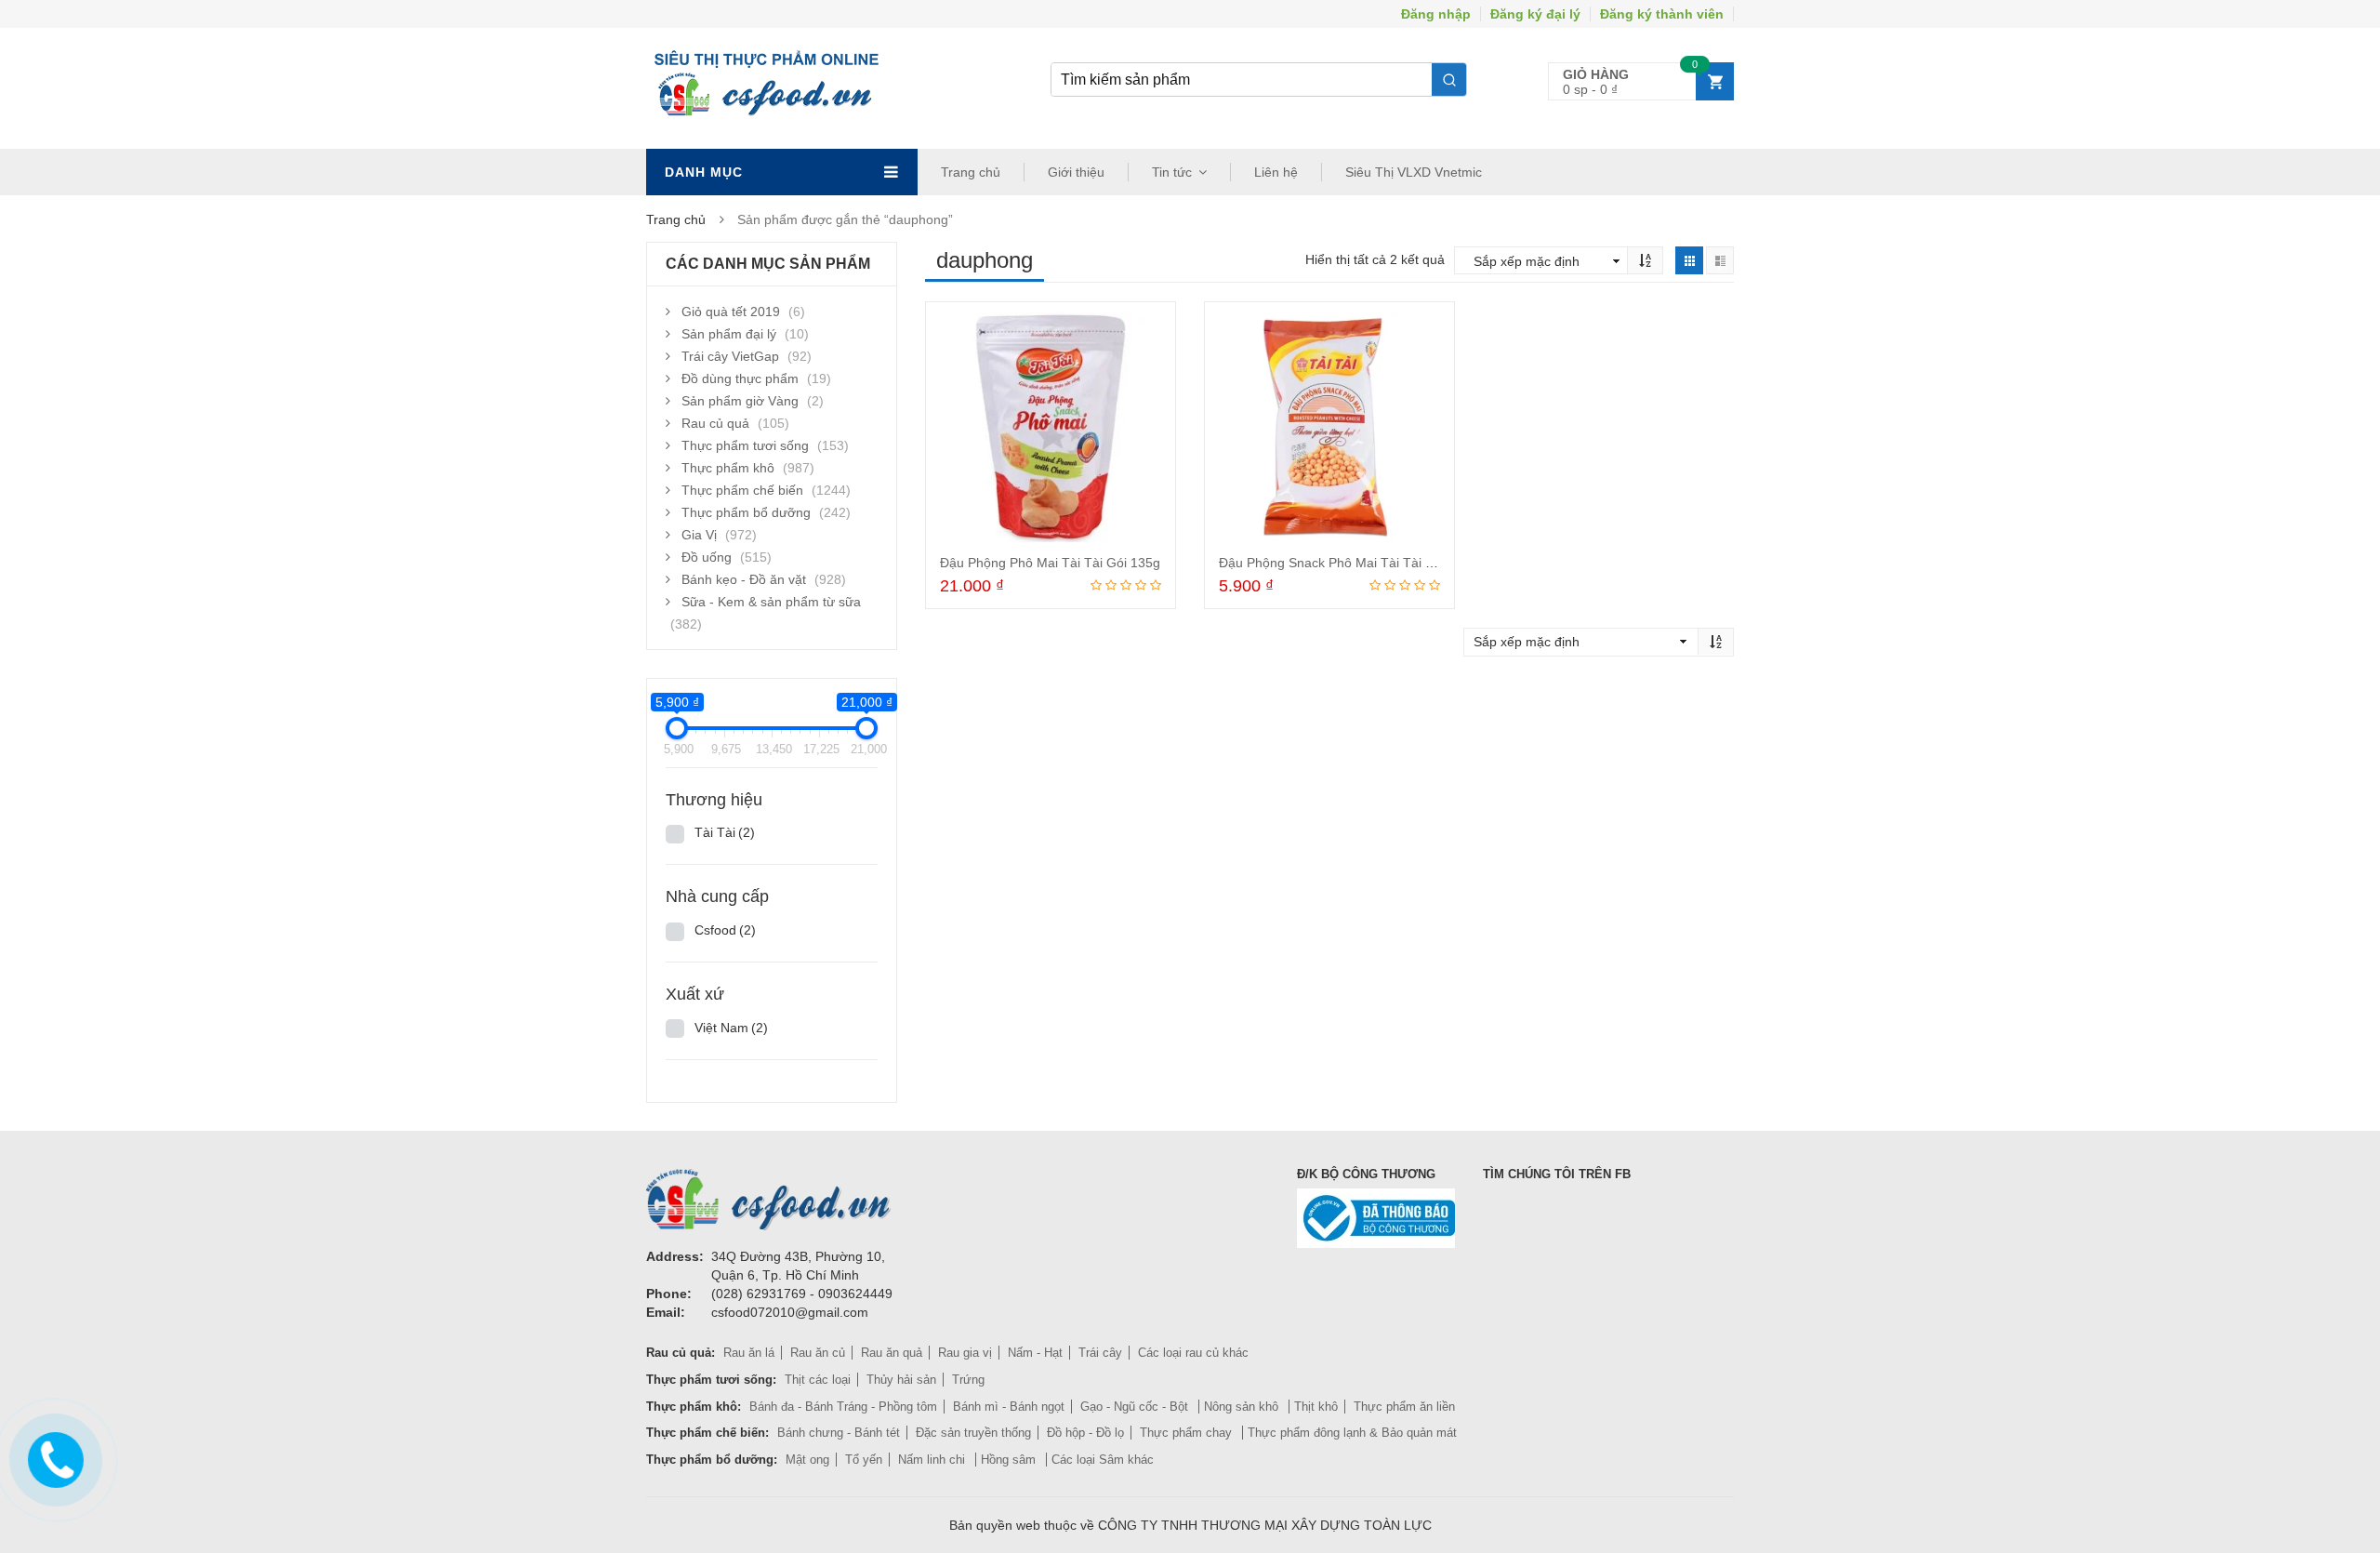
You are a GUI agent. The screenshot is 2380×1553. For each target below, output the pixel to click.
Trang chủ (971, 172)
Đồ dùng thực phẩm (740, 378)
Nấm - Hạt (1035, 1353)
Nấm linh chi (933, 1460)
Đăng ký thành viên (1662, 14)
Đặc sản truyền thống (973, 1433)
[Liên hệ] (53, 1456)
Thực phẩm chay (1188, 1433)
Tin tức (1172, 172)
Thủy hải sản (901, 1380)
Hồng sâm (1010, 1460)
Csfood (725, 930)
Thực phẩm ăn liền (1404, 1407)
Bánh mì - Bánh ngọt (1009, 1407)
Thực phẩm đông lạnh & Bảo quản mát (1352, 1433)
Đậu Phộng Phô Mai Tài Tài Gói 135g (1050, 563)
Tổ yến (864, 1460)
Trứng (968, 1380)
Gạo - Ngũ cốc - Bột (1136, 1407)
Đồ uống (707, 557)
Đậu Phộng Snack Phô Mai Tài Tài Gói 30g (1345, 563)
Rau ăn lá (749, 1353)
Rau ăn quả (892, 1353)
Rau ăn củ (818, 1353)
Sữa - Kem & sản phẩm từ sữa (771, 602)
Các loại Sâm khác (1103, 1460)
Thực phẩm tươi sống (745, 445)
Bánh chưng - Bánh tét (839, 1433)
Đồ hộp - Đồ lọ (1085, 1433)
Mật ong (807, 1460)
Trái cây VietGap (730, 356)
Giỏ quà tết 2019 (731, 312)
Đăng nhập (1436, 14)
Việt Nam (731, 1028)
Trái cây (1100, 1353)
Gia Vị (699, 535)
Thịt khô (1316, 1407)
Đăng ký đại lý (1535, 14)
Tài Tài (725, 832)
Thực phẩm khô (728, 468)
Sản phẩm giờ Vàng (740, 401)
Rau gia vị (965, 1353)
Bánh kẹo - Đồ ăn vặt (744, 579)
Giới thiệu (1076, 172)
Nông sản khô (1243, 1407)
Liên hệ (1276, 172)
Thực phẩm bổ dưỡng (746, 512)
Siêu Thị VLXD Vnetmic (1414, 172)
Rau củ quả (715, 423)
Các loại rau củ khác (1193, 1353)
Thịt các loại (818, 1380)
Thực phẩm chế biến (742, 490)
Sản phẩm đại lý (729, 334)
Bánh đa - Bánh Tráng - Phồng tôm (843, 1407)
